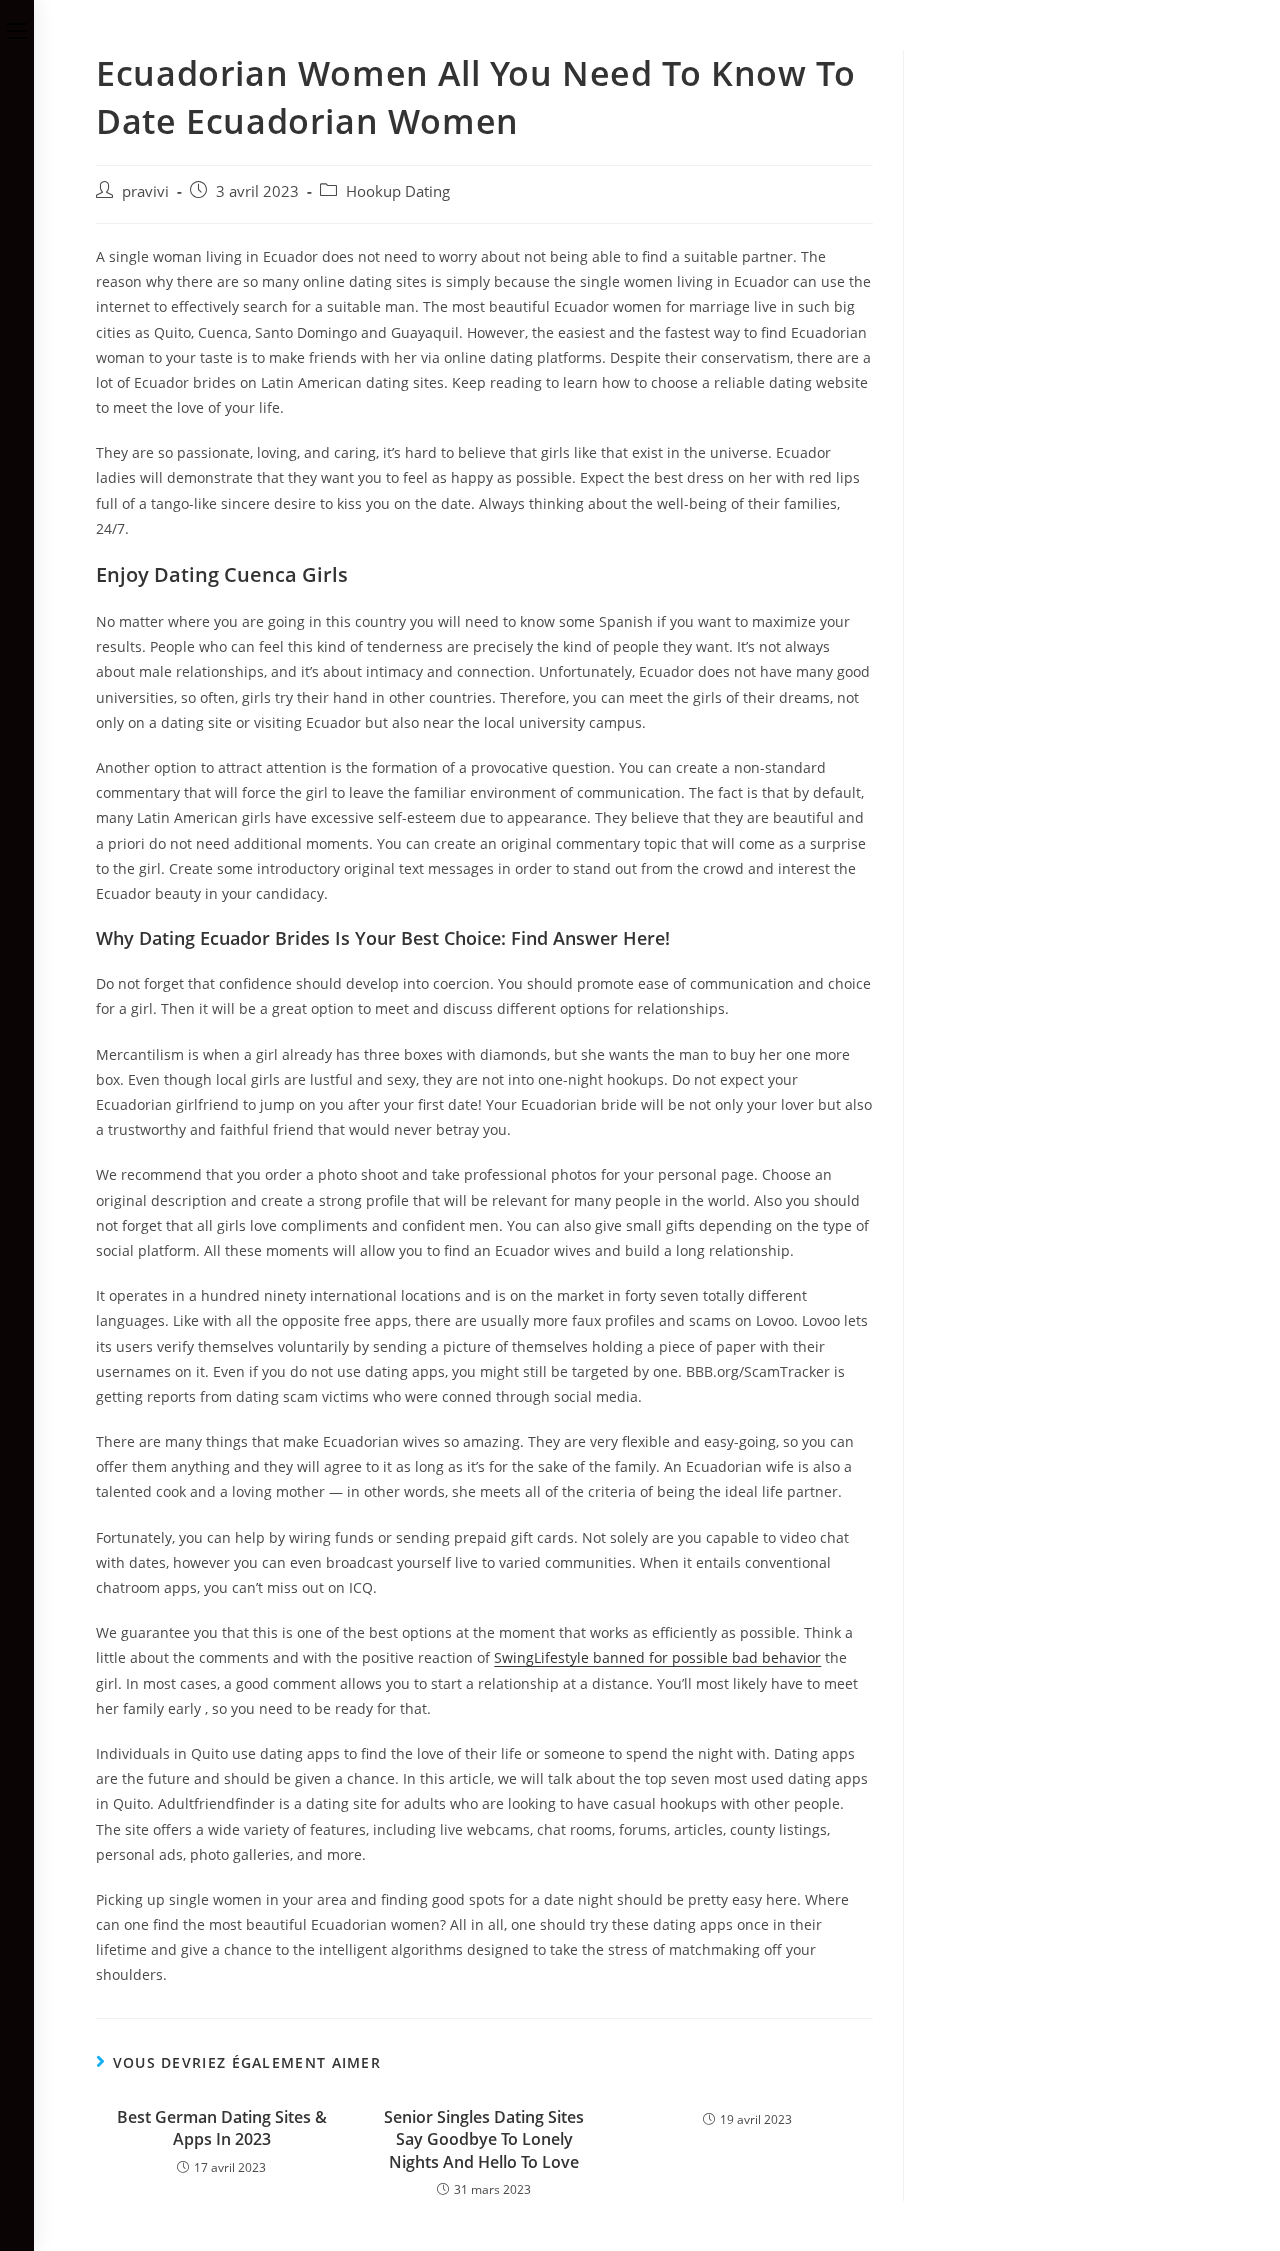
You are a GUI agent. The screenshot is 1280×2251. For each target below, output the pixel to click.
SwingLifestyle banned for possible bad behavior (657, 1657)
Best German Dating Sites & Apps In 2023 (222, 2128)
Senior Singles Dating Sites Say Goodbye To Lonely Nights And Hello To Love (484, 2139)
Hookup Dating (398, 191)
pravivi (145, 191)
